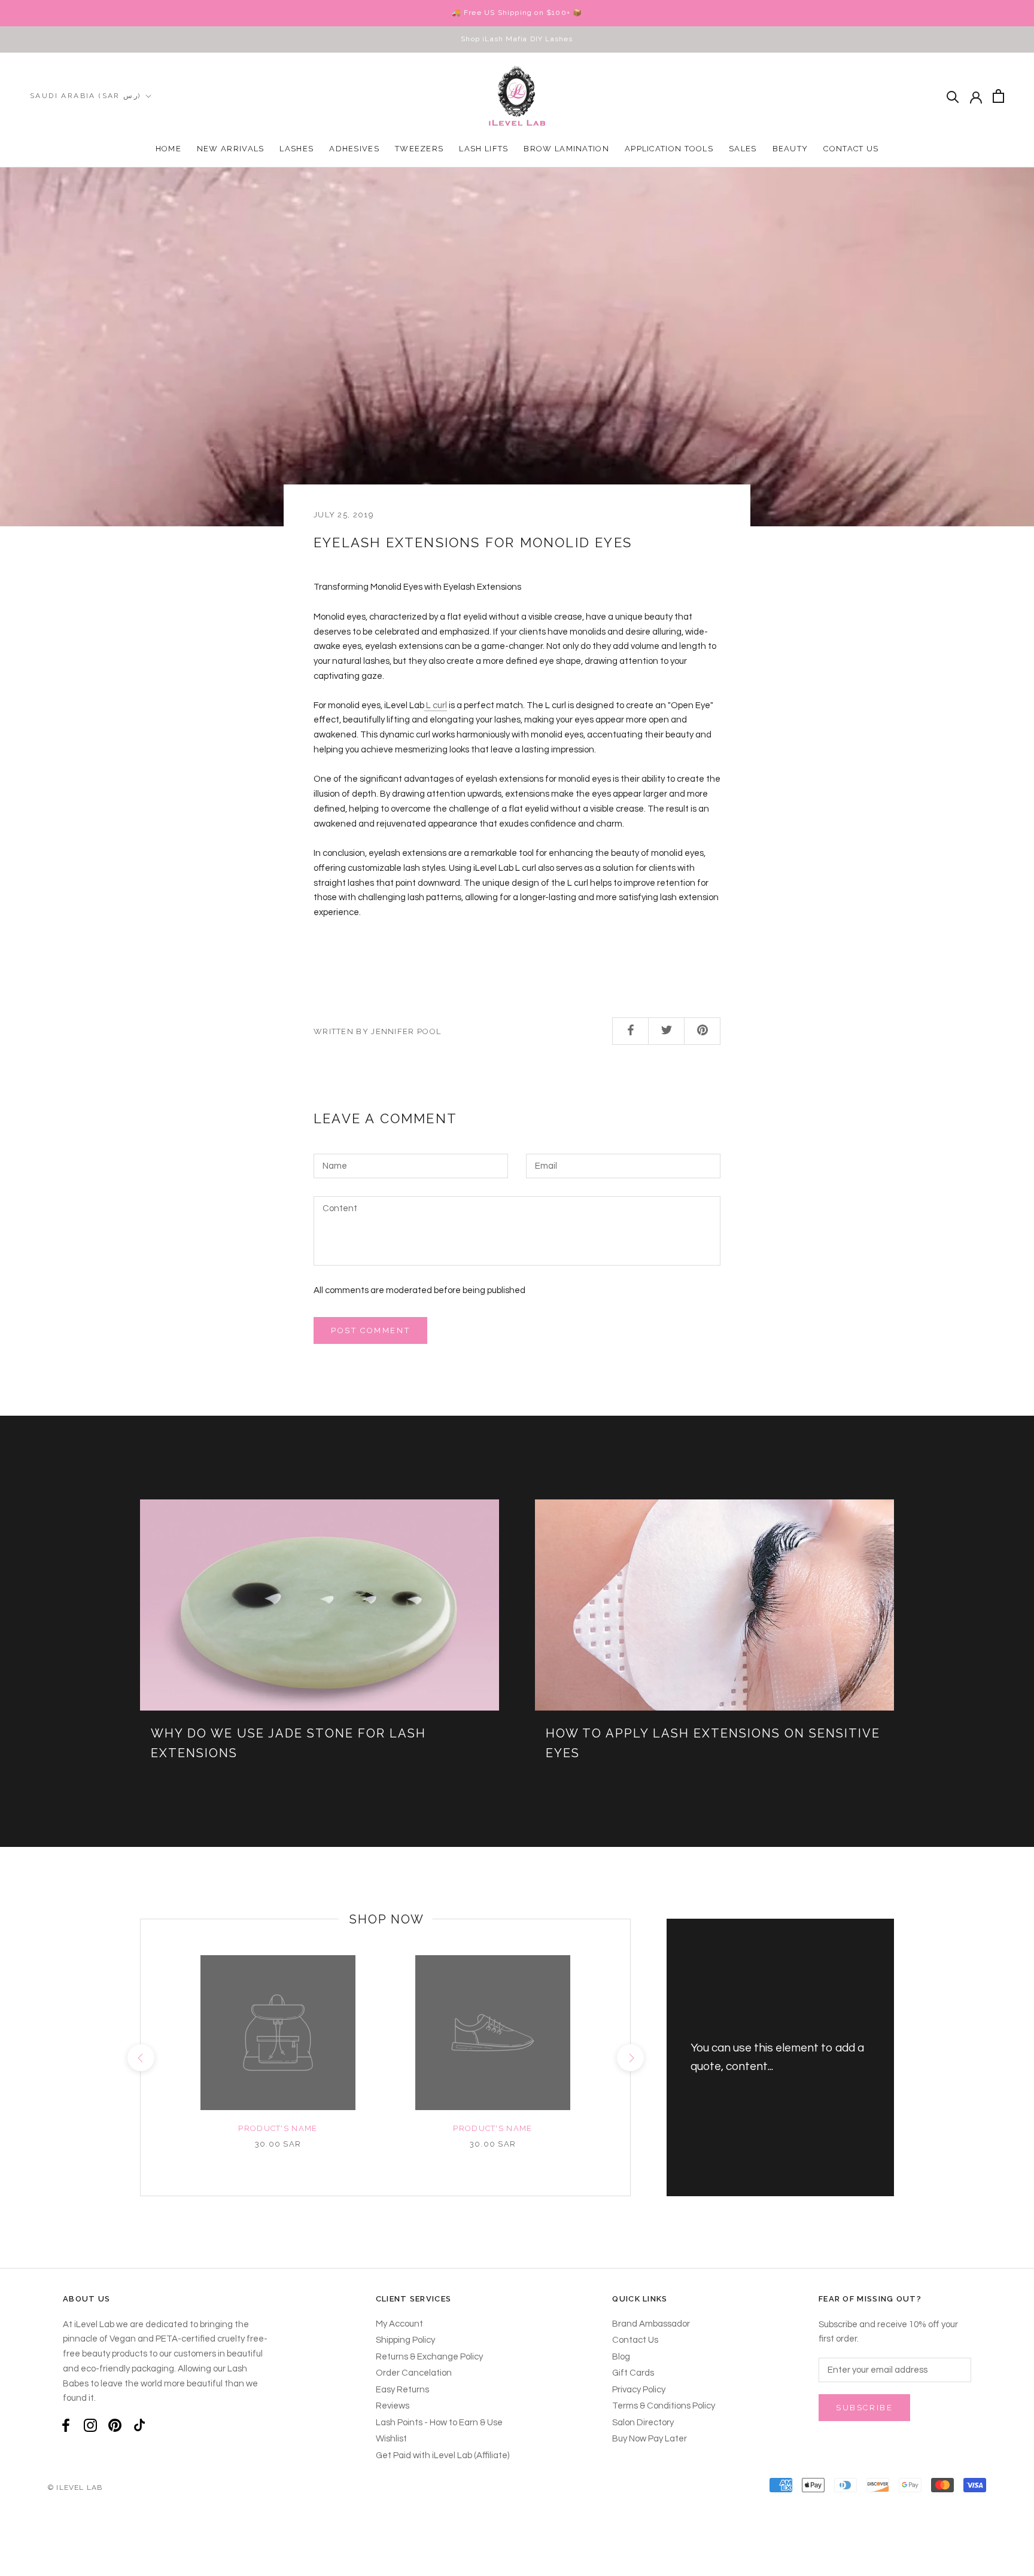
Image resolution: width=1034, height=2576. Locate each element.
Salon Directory (643, 2423)
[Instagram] (90, 2426)
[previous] (140, 2058)
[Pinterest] (115, 2426)
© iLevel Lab (75, 2487)
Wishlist (391, 2439)
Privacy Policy (639, 2390)
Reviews (393, 2406)
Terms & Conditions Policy (664, 2406)
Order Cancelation (414, 2373)
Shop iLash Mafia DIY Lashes (517, 39)
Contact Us (851, 149)
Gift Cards (633, 2373)
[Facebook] (66, 2426)
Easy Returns (402, 2390)
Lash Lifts (483, 149)
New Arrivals (231, 149)
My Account (399, 2324)
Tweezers (419, 149)
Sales (743, 149)
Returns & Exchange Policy (429, 2357)
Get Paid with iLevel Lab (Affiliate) (443, 2455)
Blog (621, 2357)
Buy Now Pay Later (650, 2439)
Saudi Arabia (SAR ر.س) (86, 96)
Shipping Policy (405, 2340)
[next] (630, 2058)
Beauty (790, 149)
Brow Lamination (566, 149)
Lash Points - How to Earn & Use (439, 2423)
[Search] (953, 96)
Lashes (296, 149)
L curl (436, 705)
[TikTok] (139, 2426)
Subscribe (864, 2408)
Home (168, 149)
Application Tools (669, 149)
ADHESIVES (354, 149)
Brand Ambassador (651, 2324)
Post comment (370, 1330)
